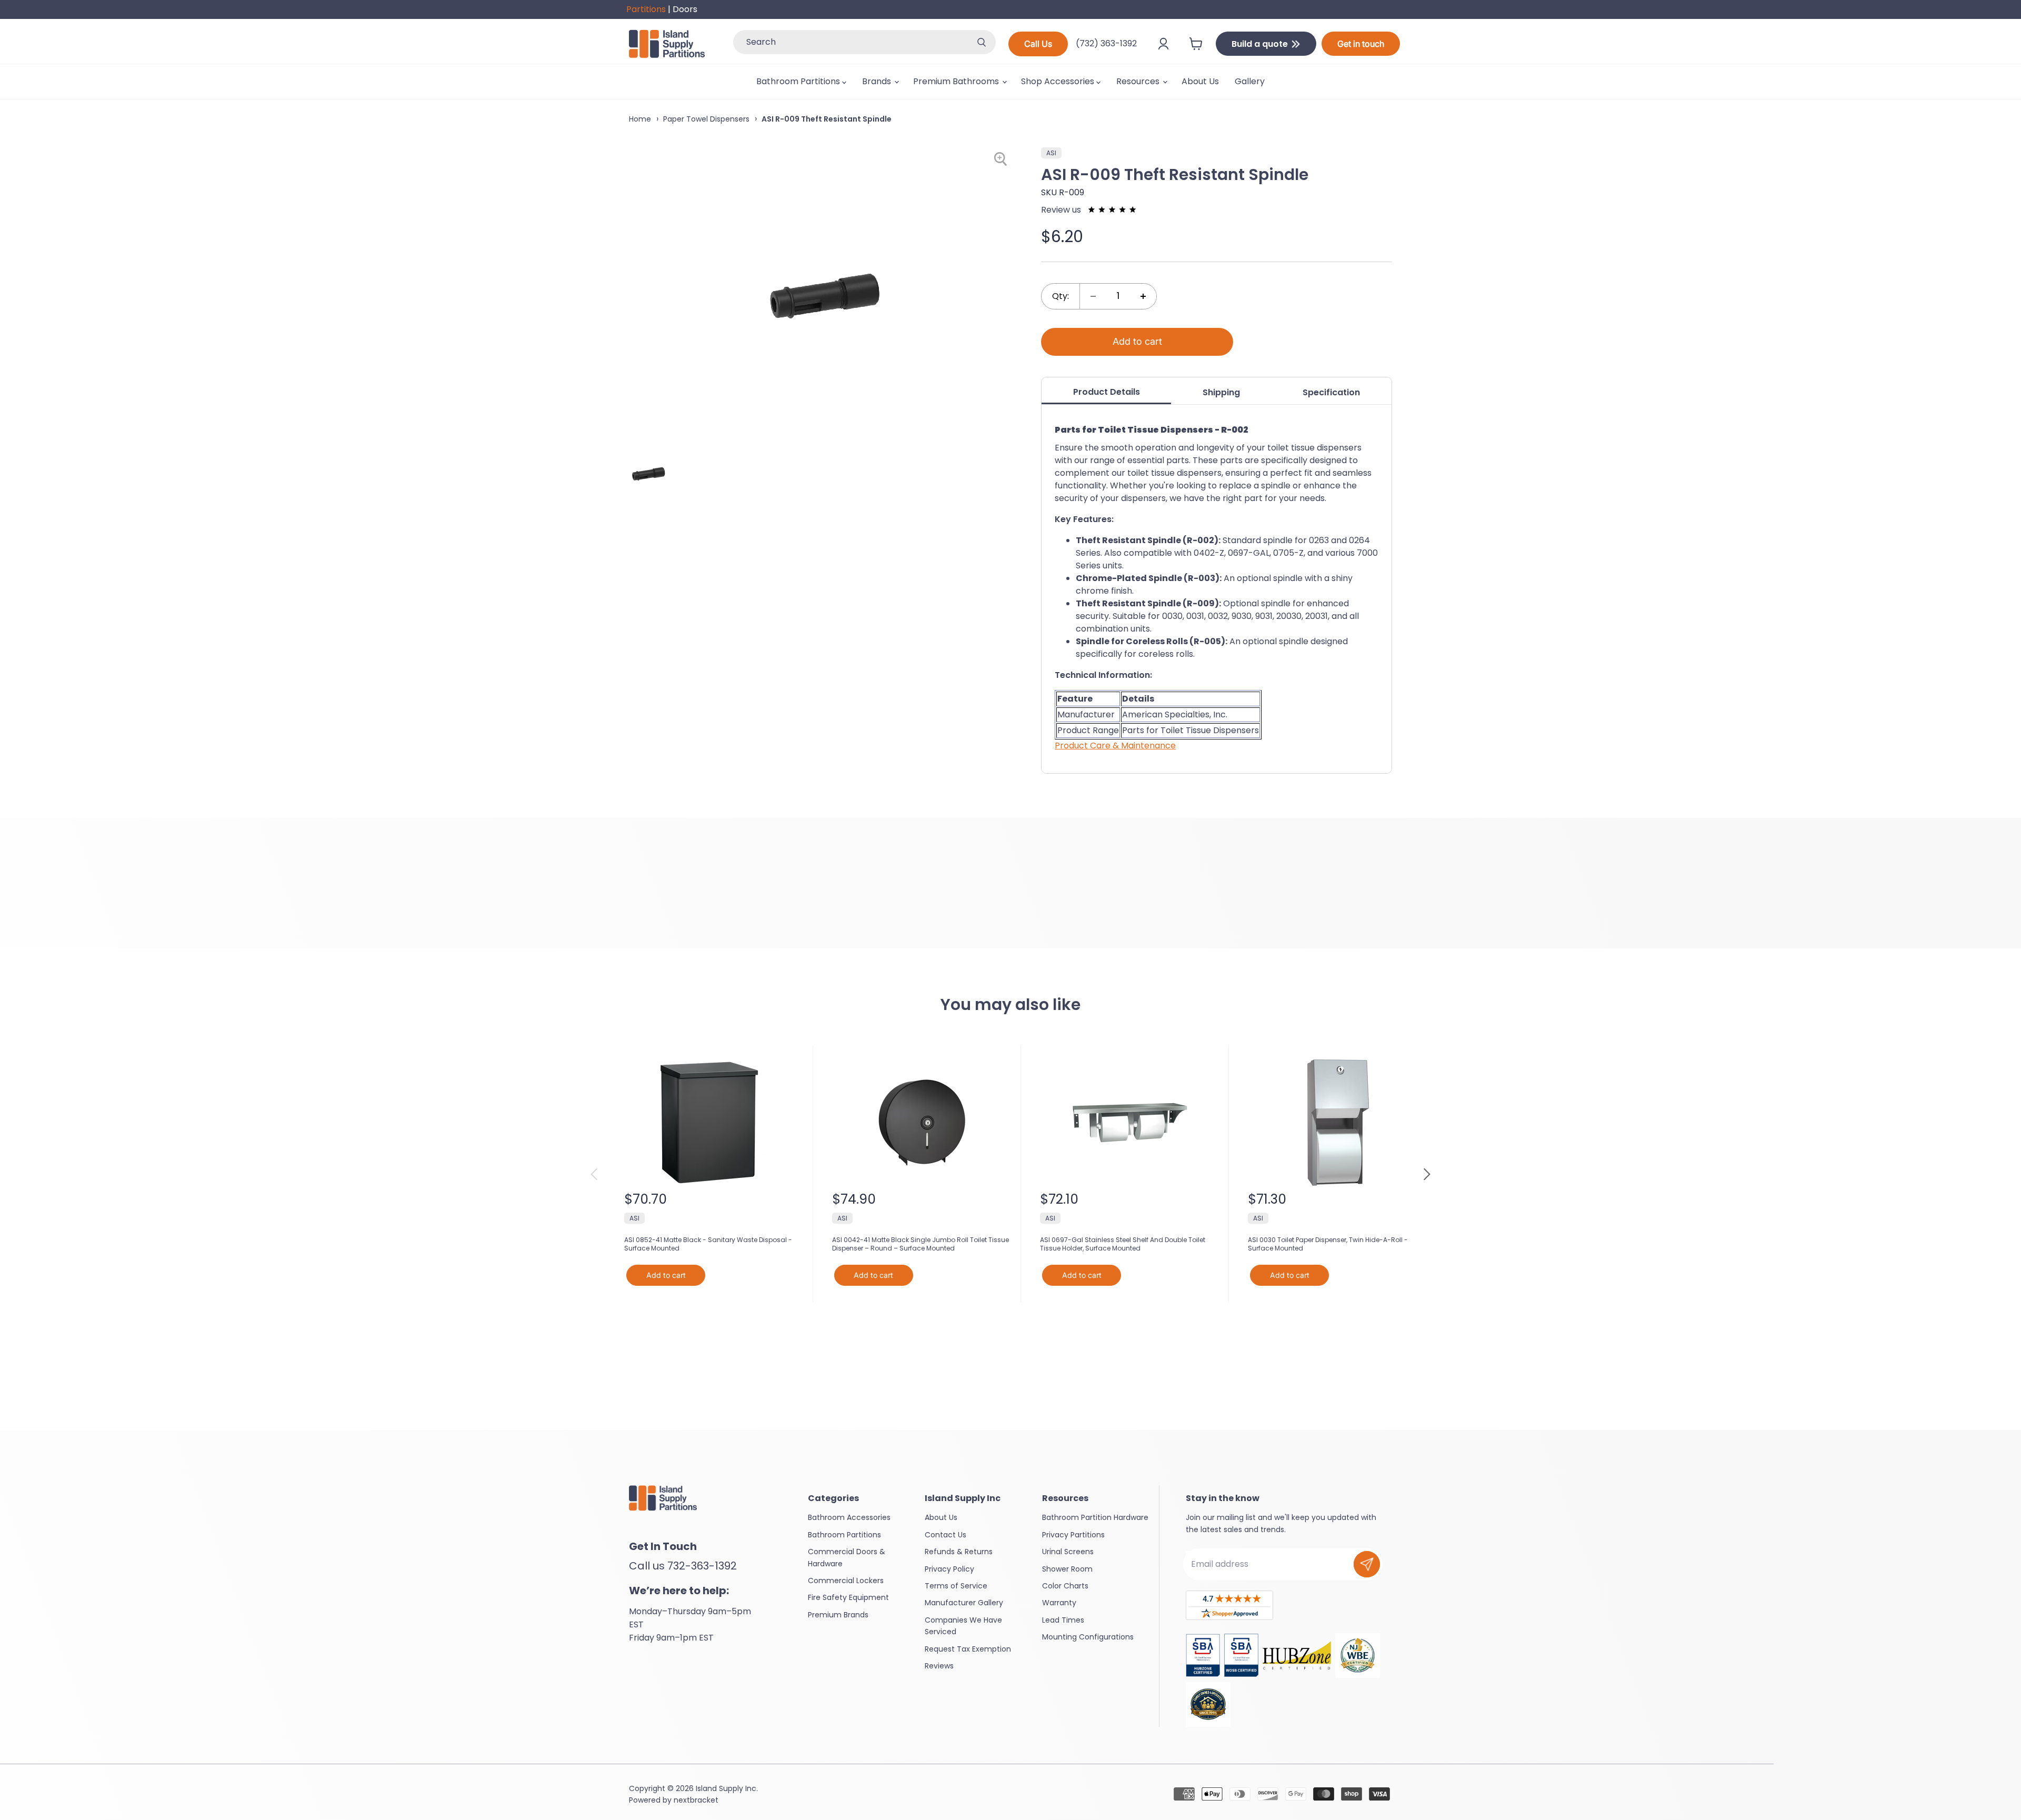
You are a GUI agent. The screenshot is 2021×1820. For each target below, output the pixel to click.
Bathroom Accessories (849, 1517)
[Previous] (595, 1174)
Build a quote (1261, 44)
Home (640, 119)
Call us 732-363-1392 (683, 1566)
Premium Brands (838, 1615)
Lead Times (1063, 1620)
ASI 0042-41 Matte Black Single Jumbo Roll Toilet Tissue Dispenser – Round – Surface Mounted (921, 1244)
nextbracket (696, 1800)
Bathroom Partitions (799, 81)
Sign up (1367, 1564)
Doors (685, 9)
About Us (1200, 81)
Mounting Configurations (1088, 1637)
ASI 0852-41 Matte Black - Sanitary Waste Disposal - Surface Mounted (708, 1244)
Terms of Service (956, 1586)
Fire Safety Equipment (848, 1597)
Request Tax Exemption (968, 1649)
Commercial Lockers (846, 1581)
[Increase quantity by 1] (1143, 296)
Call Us (1038, 44)
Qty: (1060, 296)
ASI (1051, 153)
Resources (1139, 81)
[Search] (982, 42)
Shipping (1221, 392)
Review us (1062, 210)
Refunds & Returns (959, 1552)
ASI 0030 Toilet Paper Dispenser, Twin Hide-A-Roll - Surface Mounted (1328, 1244)
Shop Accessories (1059, 81)
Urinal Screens (1068, 1552)
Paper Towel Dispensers (706, 119)
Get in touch (1361, 44)
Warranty (1059, 1603)
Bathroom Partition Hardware (1095, 1517)
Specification (1331, 392)
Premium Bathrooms (957, 81)
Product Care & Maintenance (1115, 746)
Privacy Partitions (1073, 1535)
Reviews (939, 1666)
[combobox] (850, 42)
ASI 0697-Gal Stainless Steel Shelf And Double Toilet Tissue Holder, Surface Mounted (1123, 1244)
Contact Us (946, 1535)
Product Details (1107, 392)
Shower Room (1067, 1569)
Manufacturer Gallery (964, 1603)
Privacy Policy (949, 1569)
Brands (878, 81)
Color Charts (1065, 1586)
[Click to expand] (1002, 159)
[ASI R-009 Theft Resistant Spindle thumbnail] (649, 474)
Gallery (1250, 81)
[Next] (1426, 1174)
